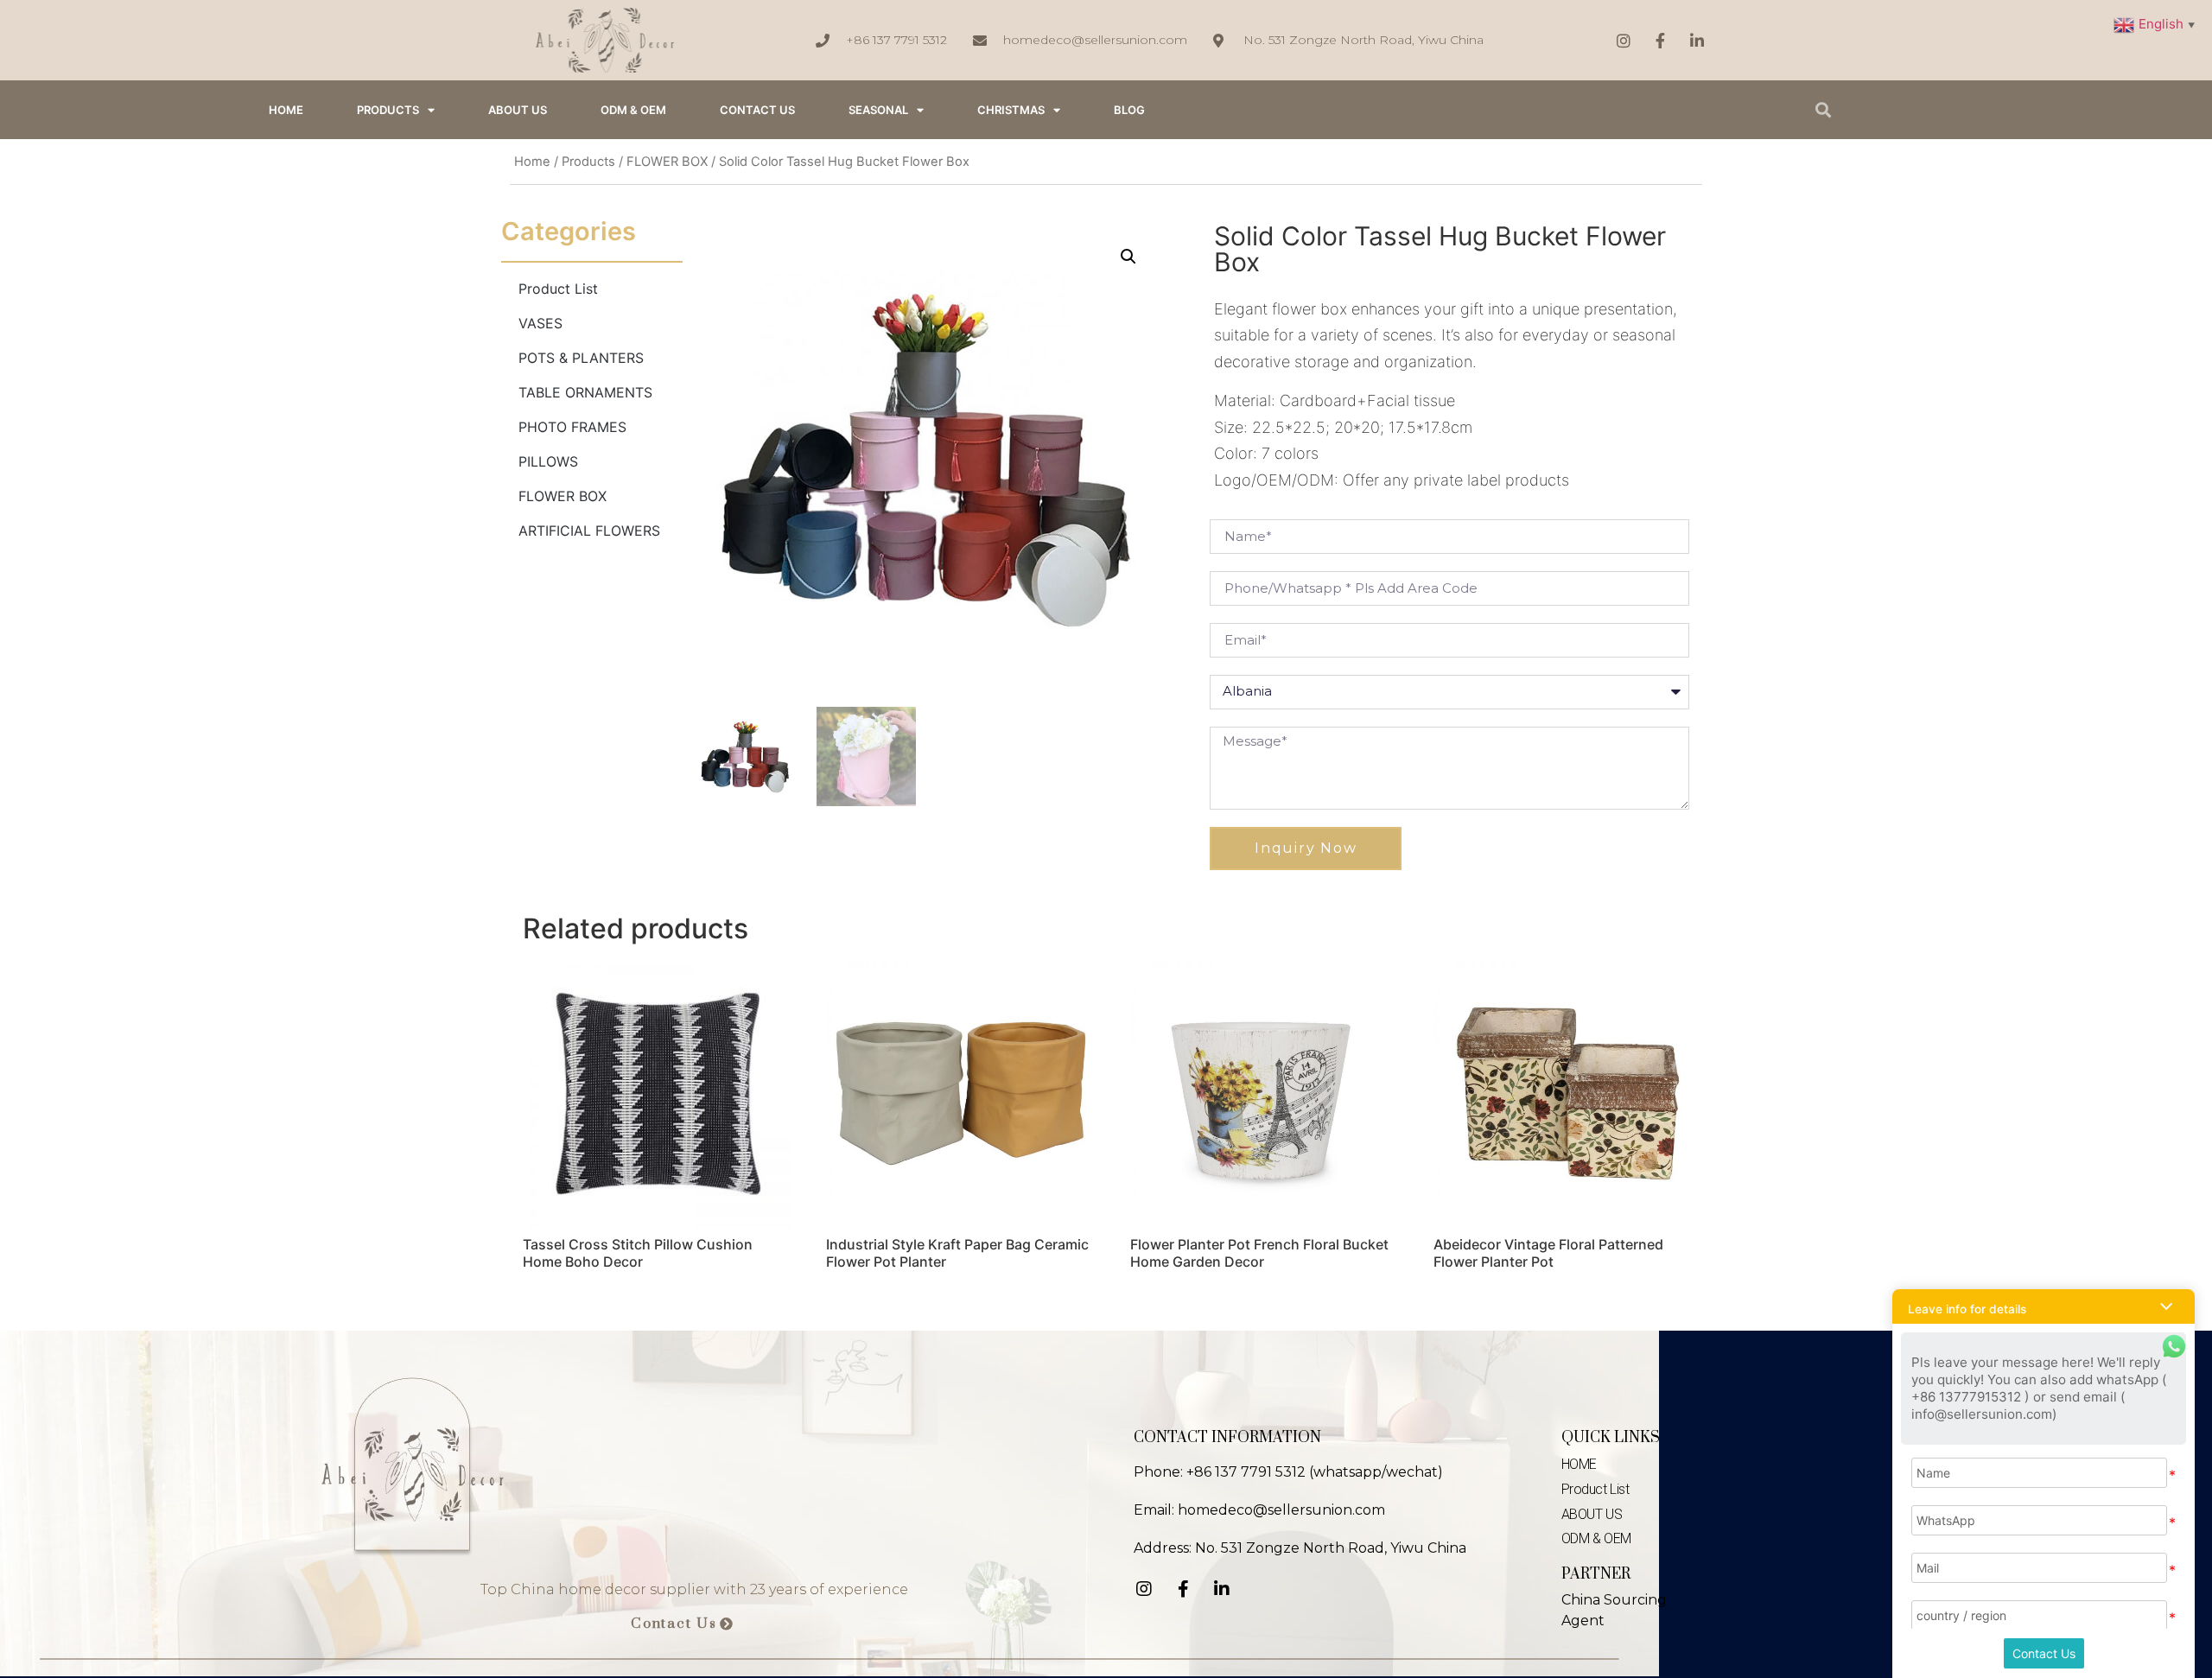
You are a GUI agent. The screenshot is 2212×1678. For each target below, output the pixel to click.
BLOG (1129, 110)
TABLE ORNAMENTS (585, 392)
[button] (682, 1624)
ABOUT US (518, 110)
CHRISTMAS (1011, 110)
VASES (540, 323)
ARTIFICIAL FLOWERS (589, 531)
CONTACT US (757, 110)
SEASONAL (878, 110)
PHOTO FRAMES (572, 427)
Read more (574, 1306)
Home (532, 162)
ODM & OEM (633, 110)
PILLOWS (548, 461)
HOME (286, 110)
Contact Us (2044, 1653)
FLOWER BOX (667, 162)
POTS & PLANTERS (581, 358)
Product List (558, 289)
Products (388, 110)
